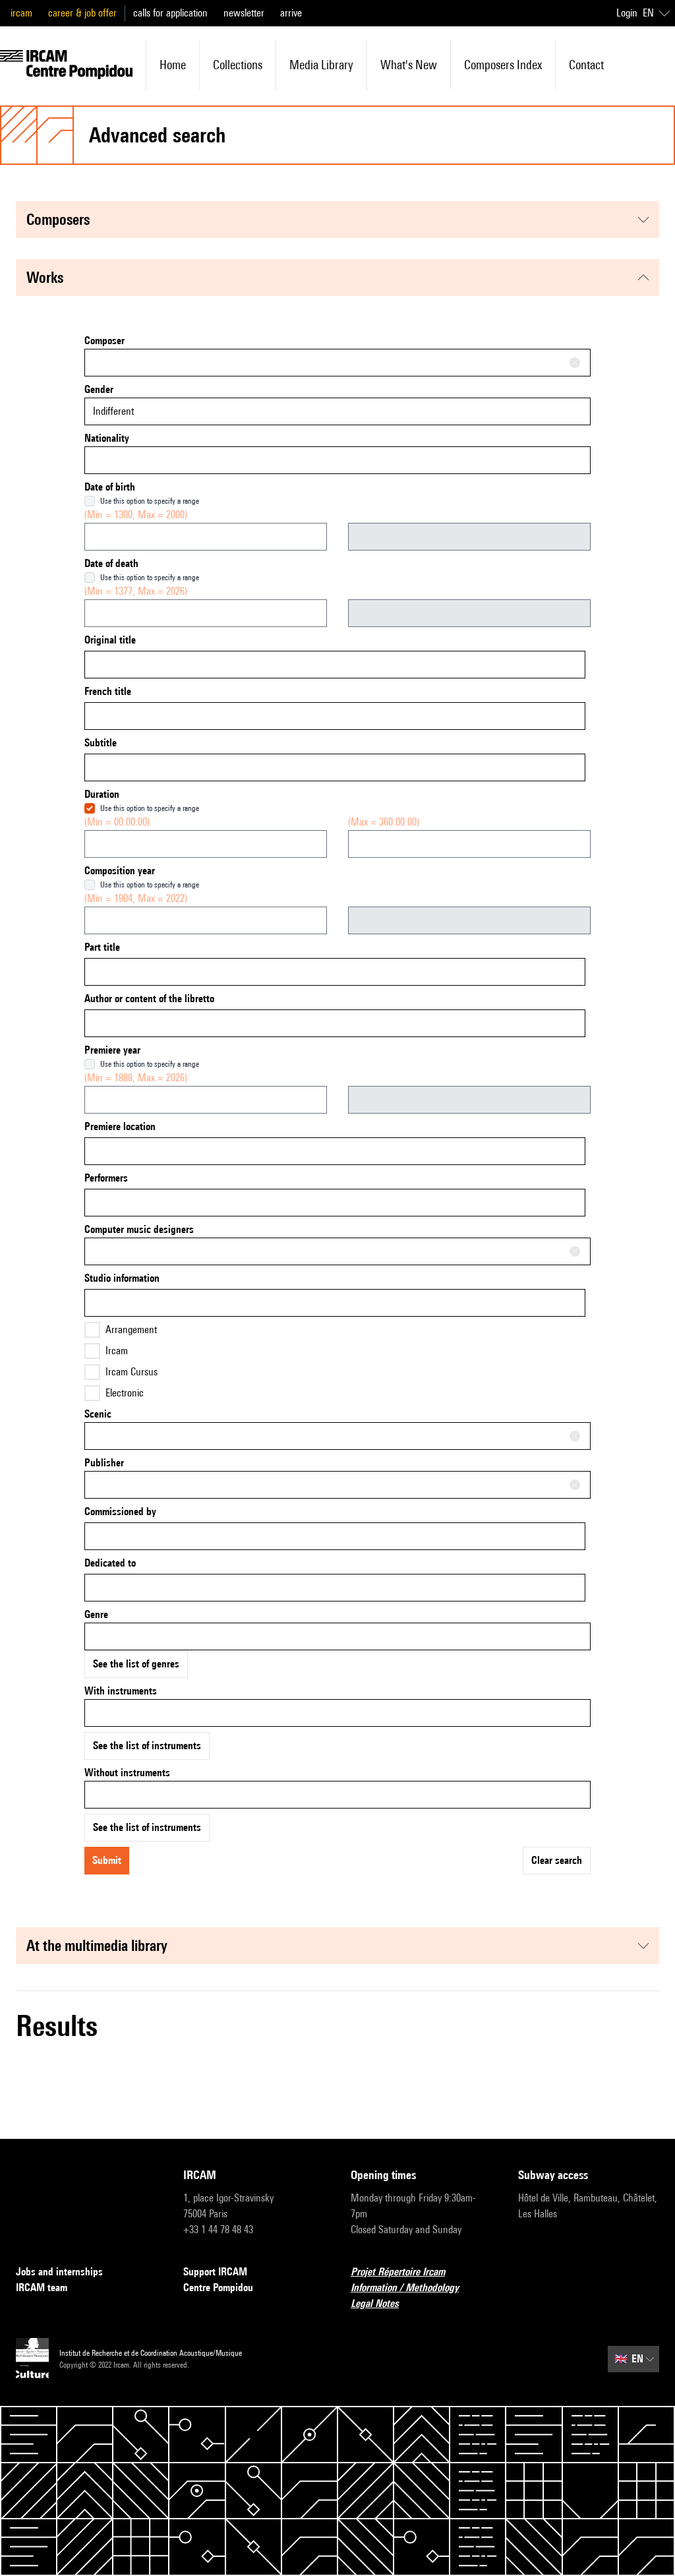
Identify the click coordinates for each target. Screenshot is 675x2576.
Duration (102, 794)
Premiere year (112, 1050)
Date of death (111, 563)
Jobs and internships (59, 2272)
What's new (409, 65)
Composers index (503, 65)
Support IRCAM (215, 2272)
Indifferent (113, 411)
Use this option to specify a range (150, 501)
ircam (21, 13)
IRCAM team (42, 2288)
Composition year (120, 871)
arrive (291, 13)
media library (321, 65)
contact (586, 65)
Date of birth (110, 487)
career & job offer (82, 13)
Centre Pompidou (218, 2288)
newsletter (244, 13)
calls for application (170, 13)
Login (627, 13)
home (173, 65)
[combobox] (337, 363)
